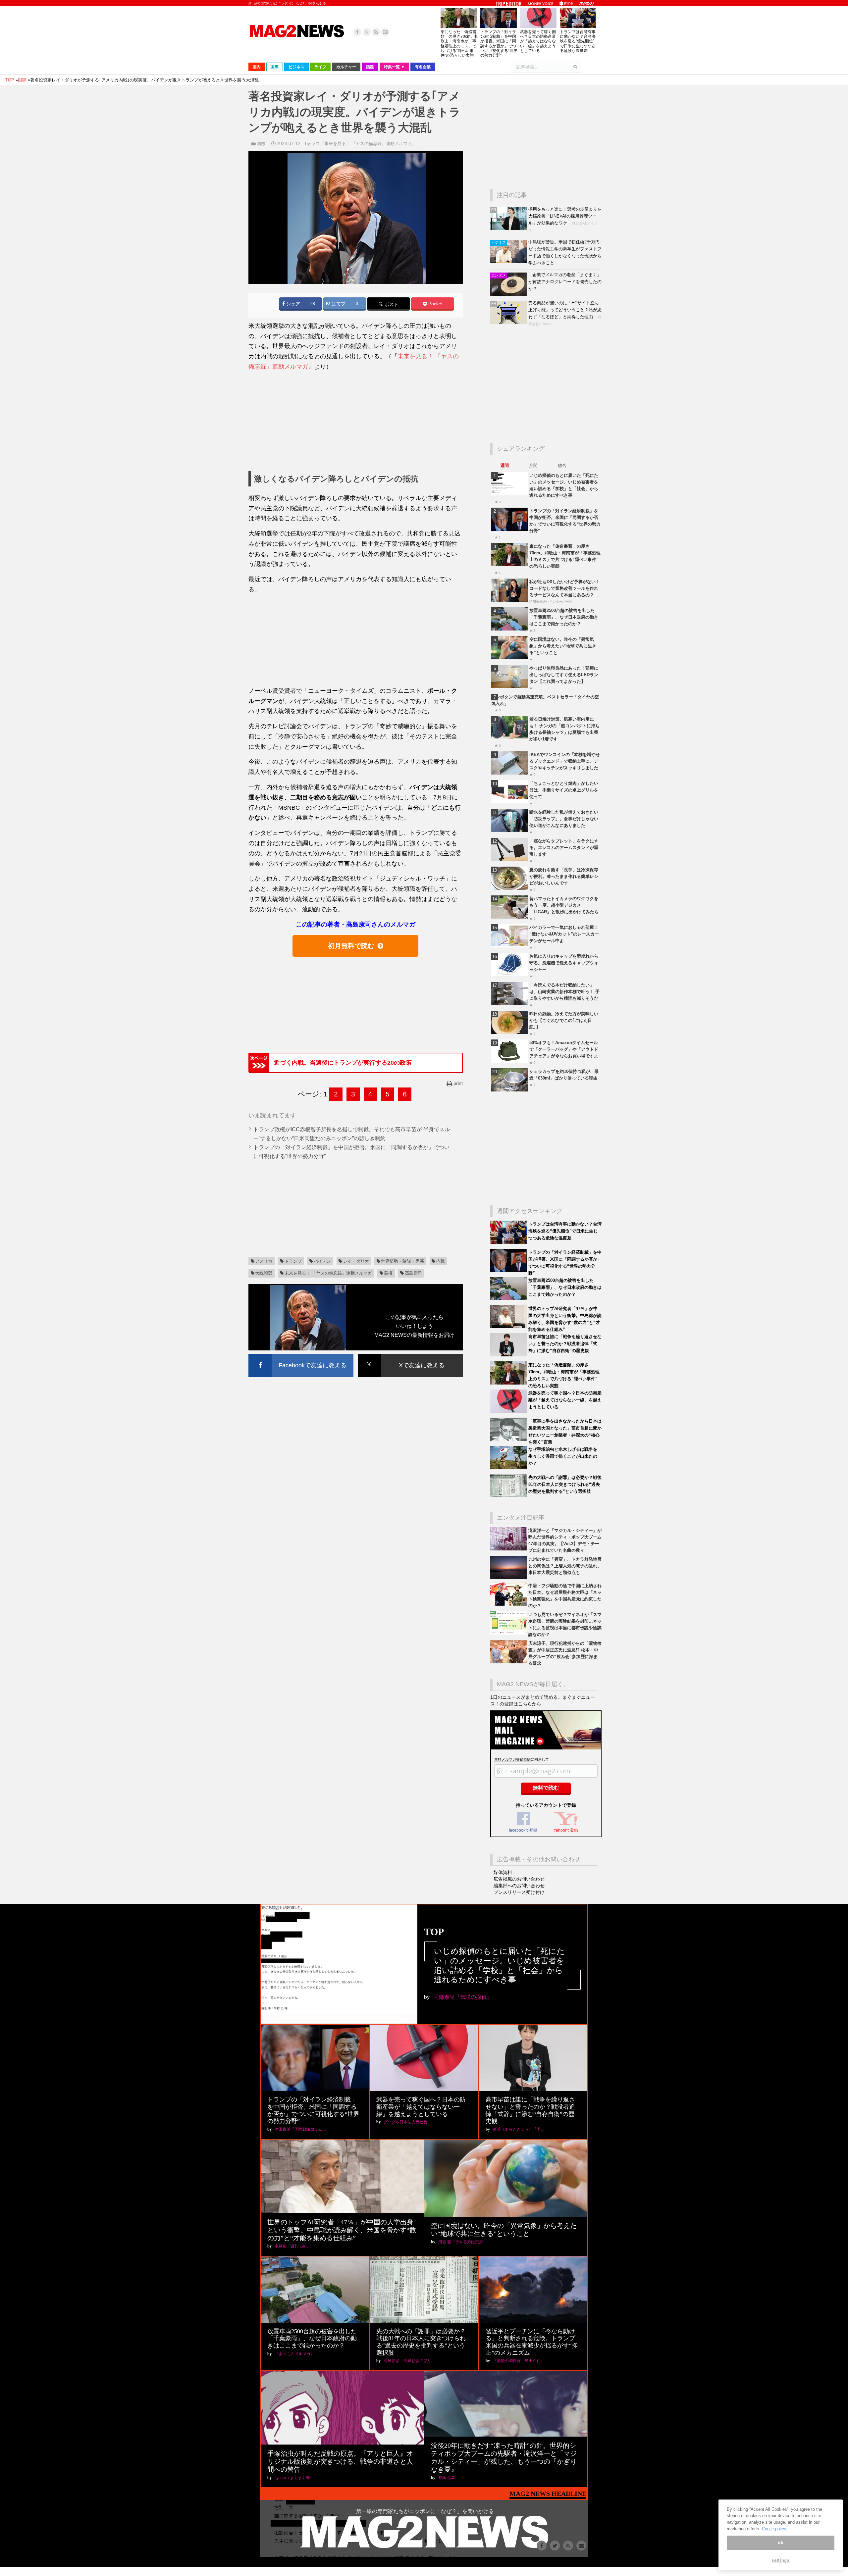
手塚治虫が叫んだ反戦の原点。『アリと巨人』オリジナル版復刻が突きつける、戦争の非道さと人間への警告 (340, 2461)
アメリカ (264, 1261)
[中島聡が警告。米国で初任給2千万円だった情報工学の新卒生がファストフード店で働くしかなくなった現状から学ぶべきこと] (509, 261)
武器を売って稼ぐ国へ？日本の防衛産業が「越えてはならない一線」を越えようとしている (538, 41)
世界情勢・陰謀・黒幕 (402, 1261)
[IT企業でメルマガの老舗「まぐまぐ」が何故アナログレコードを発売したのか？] (509, 294)
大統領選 (264, 1273)
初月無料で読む (351, 946)
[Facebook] (357, 32)
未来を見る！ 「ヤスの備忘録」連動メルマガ (328, 1273)
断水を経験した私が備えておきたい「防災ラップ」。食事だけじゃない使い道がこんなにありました (564, 819)
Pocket (435, 304)
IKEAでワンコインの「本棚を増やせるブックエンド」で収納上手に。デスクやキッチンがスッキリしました (565, 761)
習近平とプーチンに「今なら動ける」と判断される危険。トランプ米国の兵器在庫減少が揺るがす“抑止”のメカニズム (532, 2342)
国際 (261, 144)
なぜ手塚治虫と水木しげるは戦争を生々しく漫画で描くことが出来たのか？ (563, 1456)
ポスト (391, 304)
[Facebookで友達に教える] (301, 1355)
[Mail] (385, 32)
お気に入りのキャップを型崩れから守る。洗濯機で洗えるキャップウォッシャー (564, 963)
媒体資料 (503, 1872)
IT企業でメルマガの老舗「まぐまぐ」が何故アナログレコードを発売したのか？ (565, 282)
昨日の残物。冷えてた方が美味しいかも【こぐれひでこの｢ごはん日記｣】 (564, 1020)
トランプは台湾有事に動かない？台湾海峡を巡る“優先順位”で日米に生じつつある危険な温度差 (578, 41)
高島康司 (413, 1273)
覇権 (388, 1273)
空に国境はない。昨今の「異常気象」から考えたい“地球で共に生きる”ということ (563, 646)
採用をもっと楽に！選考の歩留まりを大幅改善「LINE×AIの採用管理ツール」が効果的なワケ (565, 216)
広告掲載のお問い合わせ (519, 1879)
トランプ (293, 1261)
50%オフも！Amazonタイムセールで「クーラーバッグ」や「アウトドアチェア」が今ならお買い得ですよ (564, 1049)
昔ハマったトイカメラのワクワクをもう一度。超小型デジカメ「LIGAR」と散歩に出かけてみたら (564, 905)
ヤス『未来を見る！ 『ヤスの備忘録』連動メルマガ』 (364, 144)
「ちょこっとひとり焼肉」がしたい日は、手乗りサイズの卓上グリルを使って (564, 790)
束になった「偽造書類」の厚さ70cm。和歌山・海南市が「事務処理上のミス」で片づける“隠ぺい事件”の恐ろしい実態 (459, 44)
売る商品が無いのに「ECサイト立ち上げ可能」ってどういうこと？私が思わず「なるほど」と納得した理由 (565, 310)
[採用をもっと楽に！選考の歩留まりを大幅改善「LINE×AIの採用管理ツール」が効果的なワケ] (509, 229)
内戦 (441, 1261)
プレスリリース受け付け (519, 1892)
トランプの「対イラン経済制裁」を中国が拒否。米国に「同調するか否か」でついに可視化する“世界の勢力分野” (499, 44)
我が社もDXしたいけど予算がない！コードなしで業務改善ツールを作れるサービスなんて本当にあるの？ (565, 588)
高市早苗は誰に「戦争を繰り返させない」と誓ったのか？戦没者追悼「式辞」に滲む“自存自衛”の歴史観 (565, 1344)
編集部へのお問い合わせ (519, 1886)
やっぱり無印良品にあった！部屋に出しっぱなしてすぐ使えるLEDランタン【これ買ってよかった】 (564, 675)
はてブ (338, 304)
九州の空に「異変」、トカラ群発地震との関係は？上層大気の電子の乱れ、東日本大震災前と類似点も (565, 1566)
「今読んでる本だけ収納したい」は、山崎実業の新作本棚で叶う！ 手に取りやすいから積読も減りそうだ (564, 992)
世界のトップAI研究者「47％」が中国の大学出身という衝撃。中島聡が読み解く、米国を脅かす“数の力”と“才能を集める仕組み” (342, 2230)
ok (780, 2543)
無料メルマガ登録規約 (512, 1759)
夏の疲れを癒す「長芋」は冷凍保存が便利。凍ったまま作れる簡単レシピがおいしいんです (564, 876)
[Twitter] (367, 32)
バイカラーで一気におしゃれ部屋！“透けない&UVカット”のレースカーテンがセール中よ (564, 934)
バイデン (322, 1261)
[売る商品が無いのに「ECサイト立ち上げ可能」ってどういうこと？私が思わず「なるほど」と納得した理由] (509, 322)
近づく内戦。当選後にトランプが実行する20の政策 (343, 1063)
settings (780, 2560)
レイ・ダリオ (356, 1261)
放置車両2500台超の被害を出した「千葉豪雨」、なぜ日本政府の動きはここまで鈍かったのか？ (564, 617)
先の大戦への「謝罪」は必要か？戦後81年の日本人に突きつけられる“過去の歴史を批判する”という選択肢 (565, 1484)
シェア (292, 304)
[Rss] (376, 32)
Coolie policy (774, 2529)
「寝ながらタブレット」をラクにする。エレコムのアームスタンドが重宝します (564, 848)
